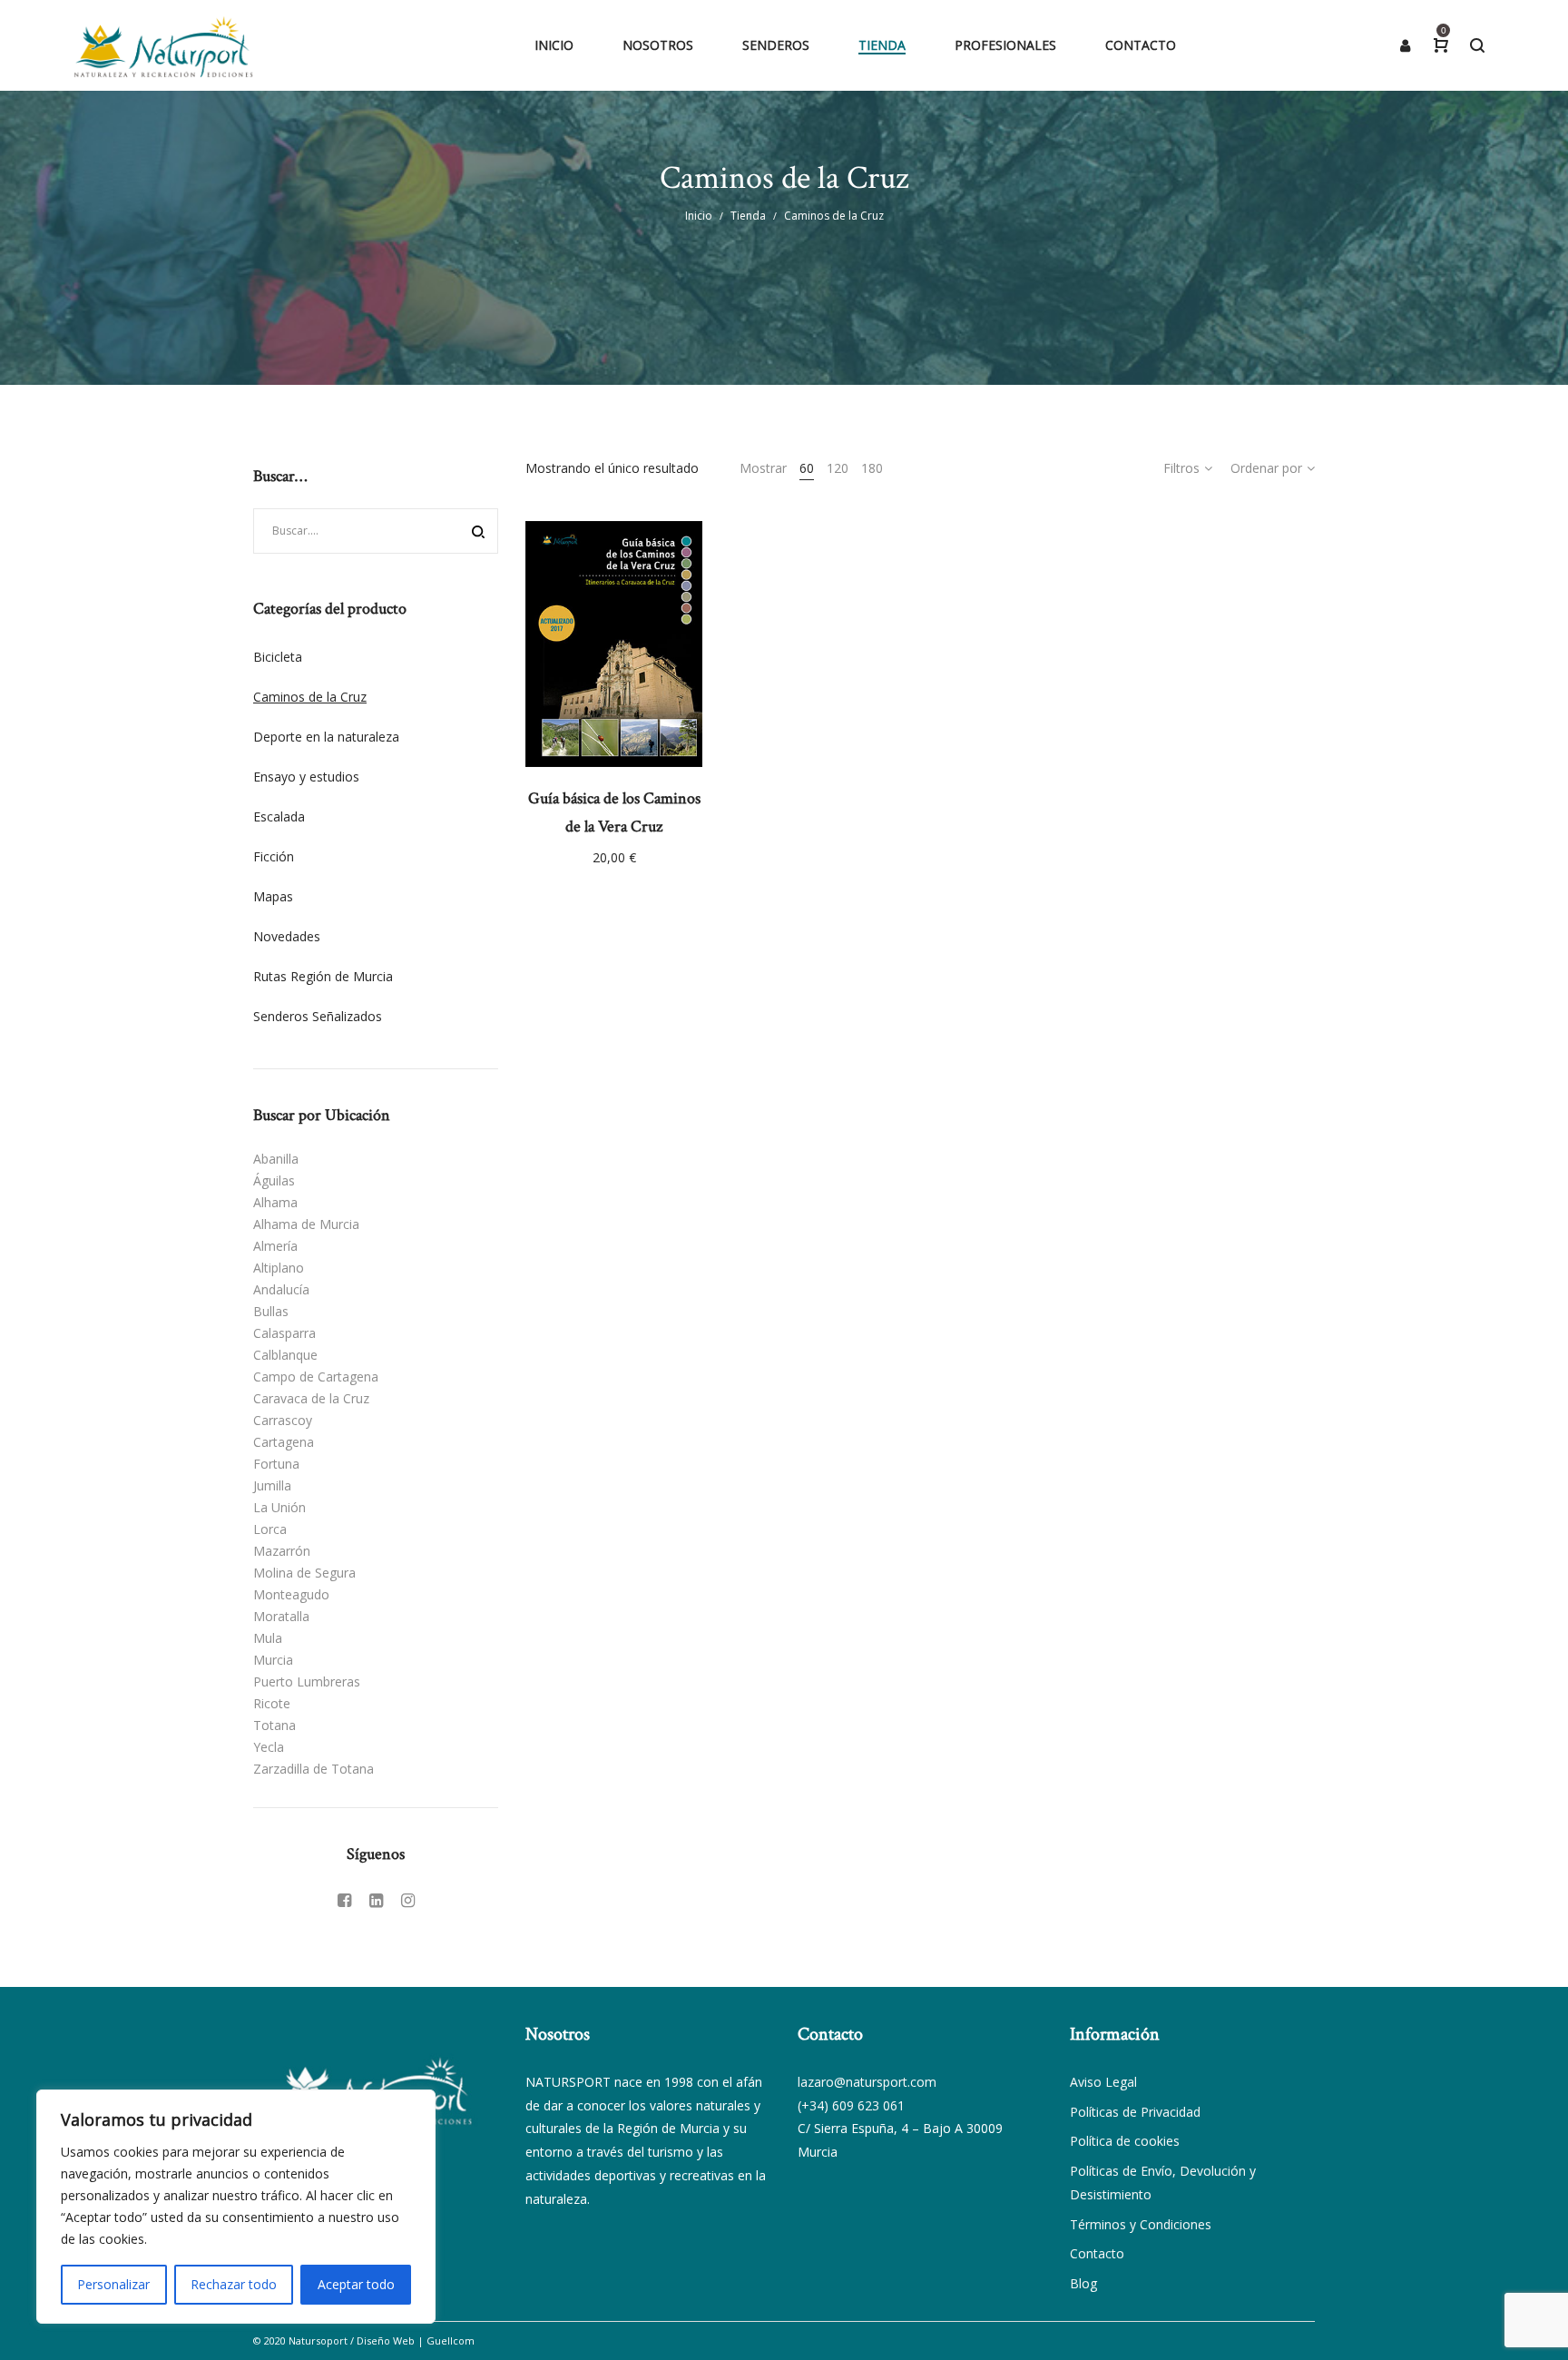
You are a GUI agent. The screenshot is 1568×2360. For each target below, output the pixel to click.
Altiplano (279, 1268)
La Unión (279, 1507)
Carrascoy (283, 1420)
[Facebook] (344, 1900)
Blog (1083, 2283)
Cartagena (284, 1442)
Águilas (274, 1180)
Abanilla (276, 1159)
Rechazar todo (234, 2284)
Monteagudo (291, 1594)
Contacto (1097, 2253)
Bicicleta (278, 657)
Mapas (273, 896)
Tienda (748, 216)
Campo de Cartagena (316, 1377)
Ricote (272, 1703)
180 (872, 468)
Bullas (271, 1311)
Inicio (699, 216)
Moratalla (281, 1616)
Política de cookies (1125, 2141)
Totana (274, 1725)
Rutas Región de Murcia (323, 976)
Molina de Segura (304, 1573)
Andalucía (281, 1289)
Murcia (273, 1660)
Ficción (274, 856)
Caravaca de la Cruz (311, 1398)
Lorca (270, 1529)
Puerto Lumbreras (307, 1681)
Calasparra (284, 1333)
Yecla (269, 1747)
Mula (268, 1638)
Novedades (287, 936)
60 (807, 468)
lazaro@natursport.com (867, 2082)
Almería (275, 1246)
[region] (236, 2207)
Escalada (279, 816)
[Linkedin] (376, 1900)
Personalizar (113, 2284)
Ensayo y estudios (306, 777)
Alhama (275, 1202)
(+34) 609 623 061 (851, 2105)
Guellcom (451, 2340)
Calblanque (285, 1355)
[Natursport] (163, 45)
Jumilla (272, 1485)
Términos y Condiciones (1141, 2224)
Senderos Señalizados (318, 1016)
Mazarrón (282, 1551)
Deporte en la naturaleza (326, 737)
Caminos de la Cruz (310, 697)
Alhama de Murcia (306, 1224)
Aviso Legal (1103, 2082)
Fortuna (276, 1464)
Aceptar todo (356, 2284)
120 (838, 468)
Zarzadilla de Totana (314, 1769)
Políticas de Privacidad (1135, 2112)
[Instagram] (408, 1900)
